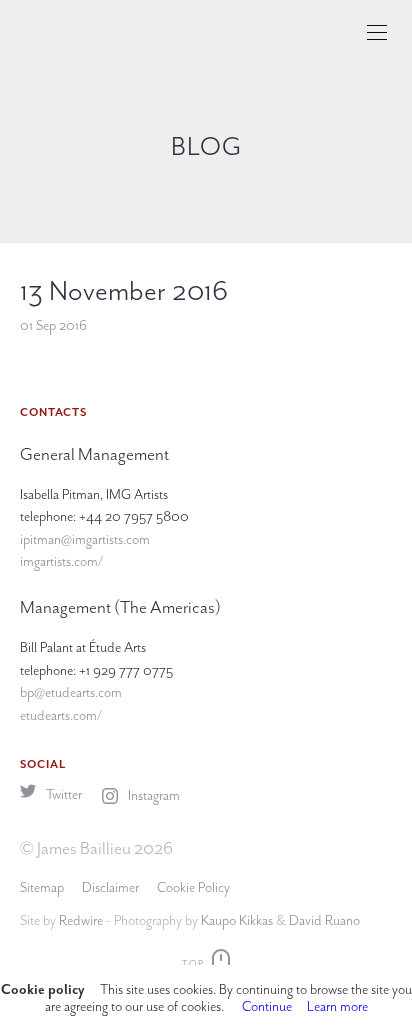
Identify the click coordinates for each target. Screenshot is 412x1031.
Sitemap (42, 887)
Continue (267, 1006)
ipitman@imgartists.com (85, 539)
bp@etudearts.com (71, 692)
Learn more (337, 1006)
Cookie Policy (193, 887)
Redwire (81, 920)
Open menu (377, 32)
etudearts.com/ (61, 715)
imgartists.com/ (61, 561)
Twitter (62, 794)
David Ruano (324, 920)
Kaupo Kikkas (237, 920)
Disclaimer (110, 887)
